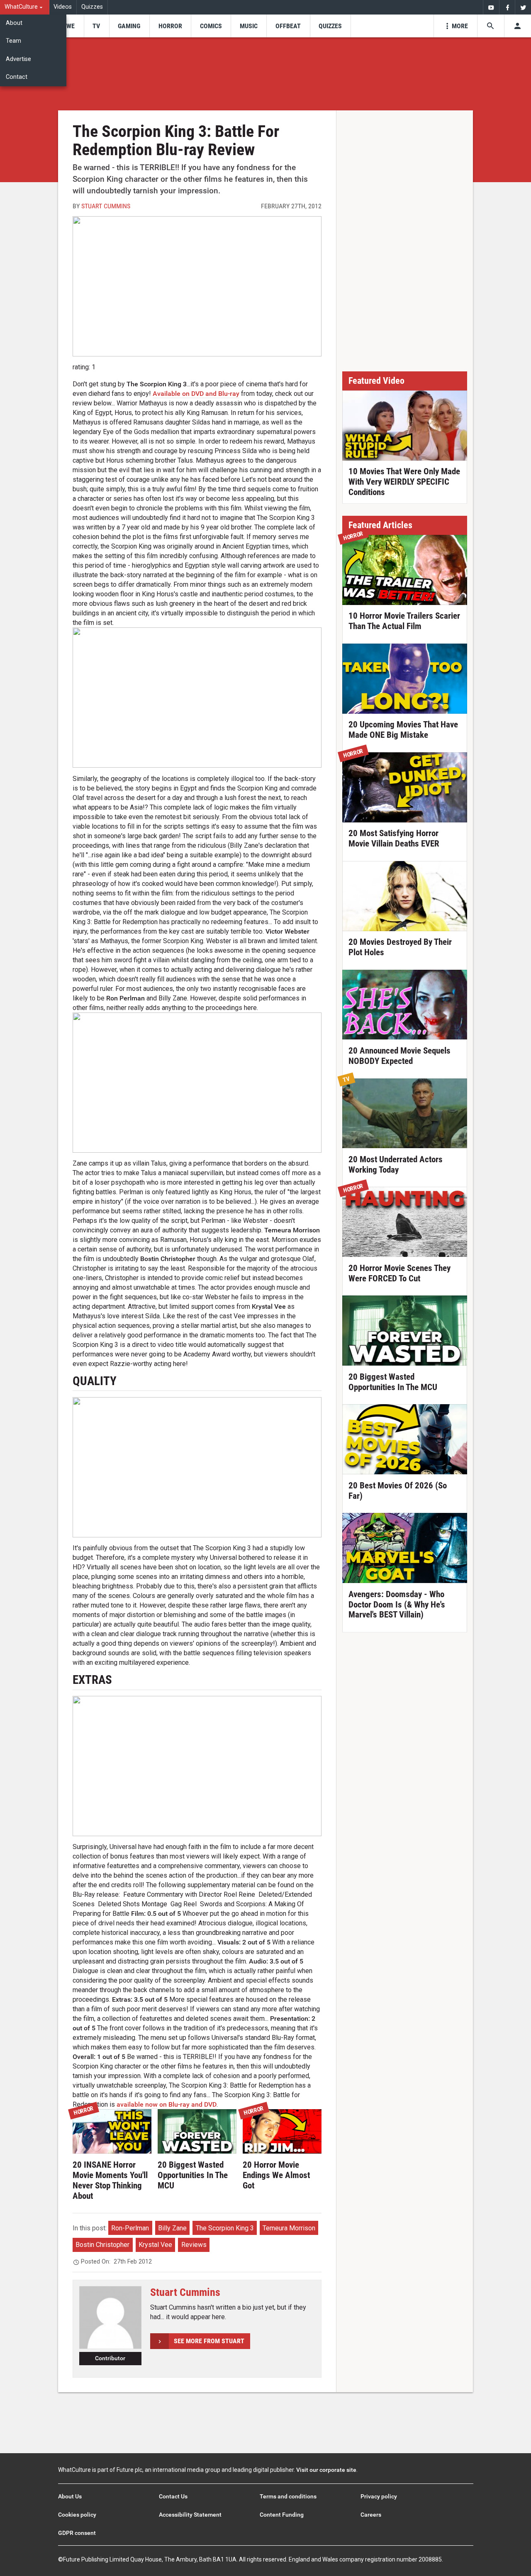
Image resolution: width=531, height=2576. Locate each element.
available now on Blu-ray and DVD (167, 2104)
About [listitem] (14, 23)
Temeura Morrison (289, 2228)
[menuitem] (25, 7)
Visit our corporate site (326, 2470)
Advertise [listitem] (18, 59)
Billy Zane (172, 2228)
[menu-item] (68, 26)
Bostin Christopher (102, 2245)
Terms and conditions (288, 2496)
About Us (70, 2496)
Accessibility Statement (190, 2515)
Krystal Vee (155, 2245)
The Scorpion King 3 (225, 2228)
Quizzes (92, 7)
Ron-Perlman (130, 2228)
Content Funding (282, 2515)
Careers (371, 2515)
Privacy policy (379, 2496)
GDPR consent (77, 2533)
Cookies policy (77, 2515)
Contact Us (173, 2496)
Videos (63, 7)
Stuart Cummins (106, 206)
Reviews (194, 2245)
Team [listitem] (13, 41)
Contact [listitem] (17, 77)
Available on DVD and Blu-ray (196, 394)
